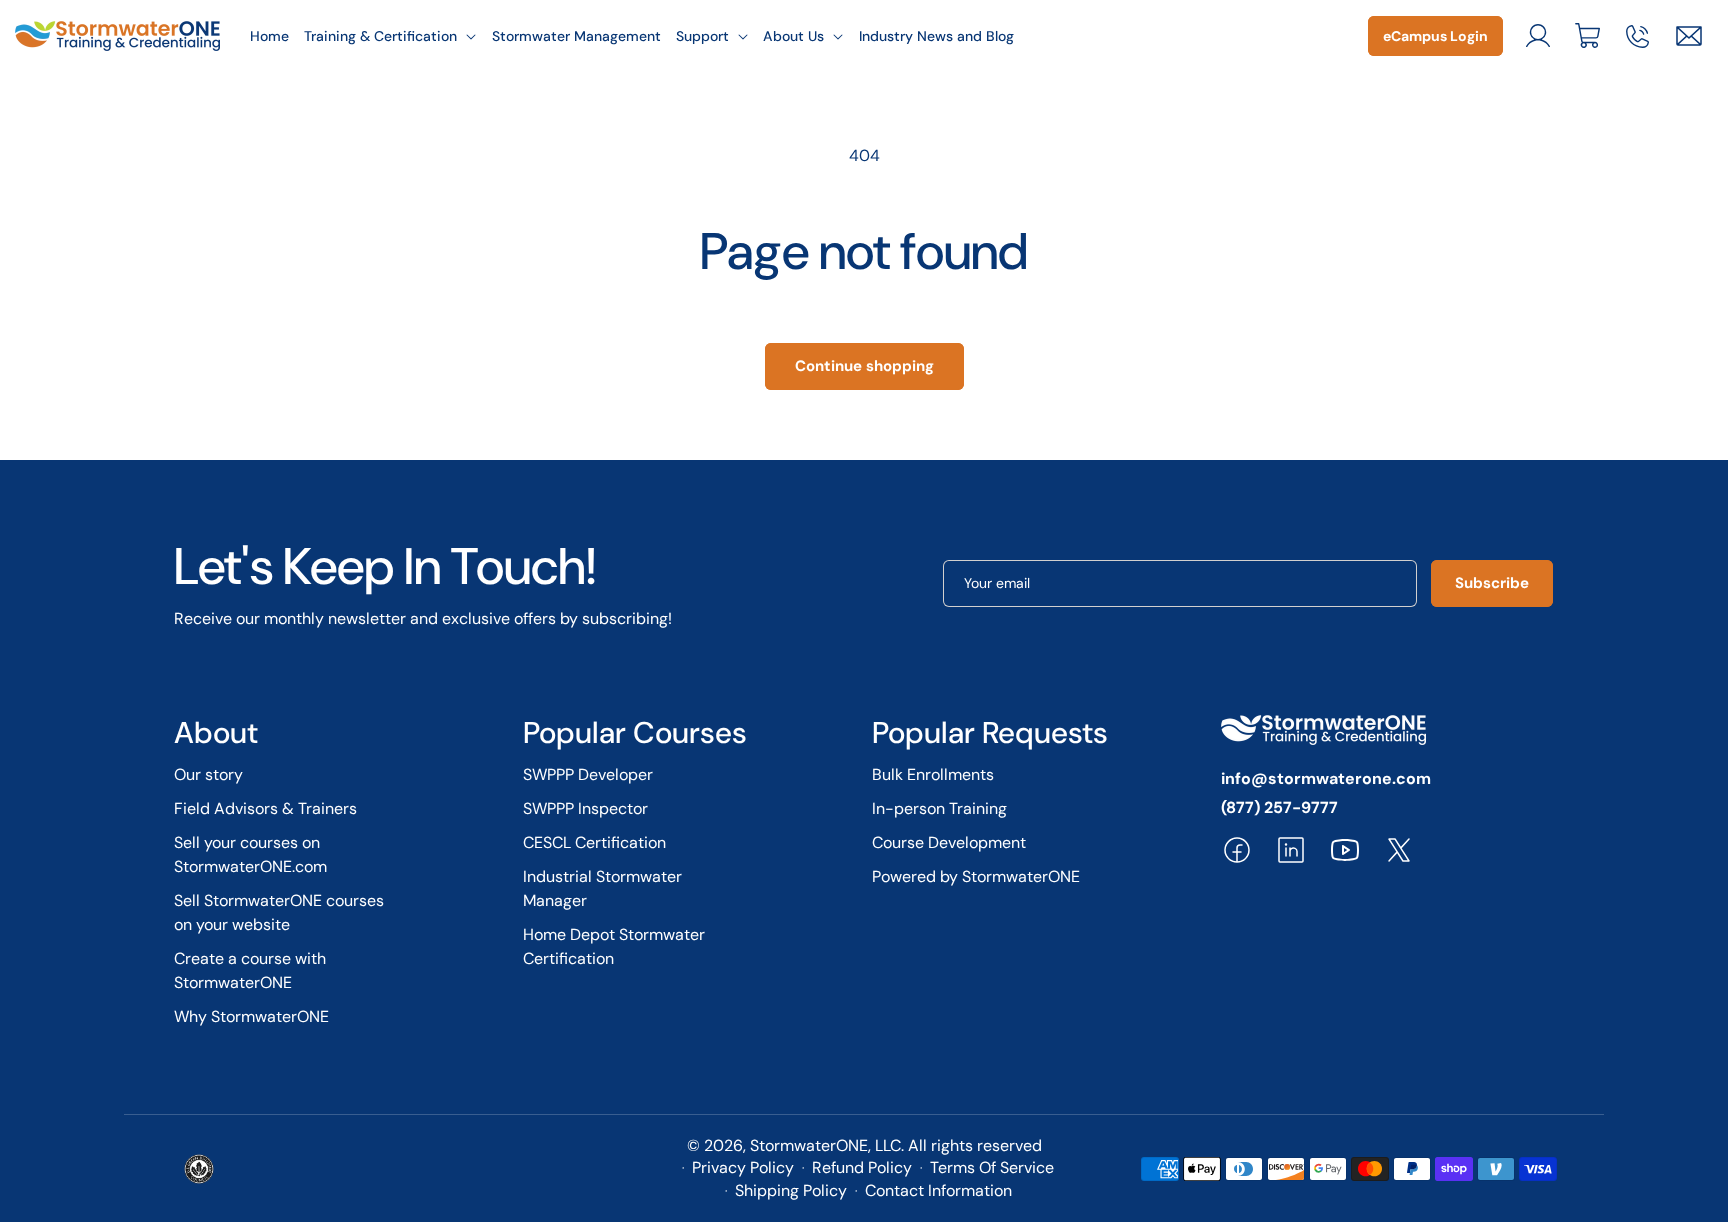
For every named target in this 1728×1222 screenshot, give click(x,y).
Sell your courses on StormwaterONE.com (250, 854)
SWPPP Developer (588, 774)
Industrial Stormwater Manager (602, 888)
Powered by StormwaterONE (976, 876)
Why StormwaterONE (251, 1016)
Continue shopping (864, 366)
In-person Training (939, 808)
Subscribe (1492, 583)
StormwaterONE (809, 1145)
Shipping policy (791, 1190)
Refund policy (862, 1167)
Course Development (949, 842)
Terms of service (992, 1167)
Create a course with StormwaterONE (250, 970)
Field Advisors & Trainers (265, 808)
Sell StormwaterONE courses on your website (279, 912)
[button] (391, 36)
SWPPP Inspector (585, 808)
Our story (208, 774)
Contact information (938, 1190)
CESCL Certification (594, 842)
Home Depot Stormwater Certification (614, 946)
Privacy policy (743, 1167)
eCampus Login (1435, 36)
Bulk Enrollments (933, 774)
